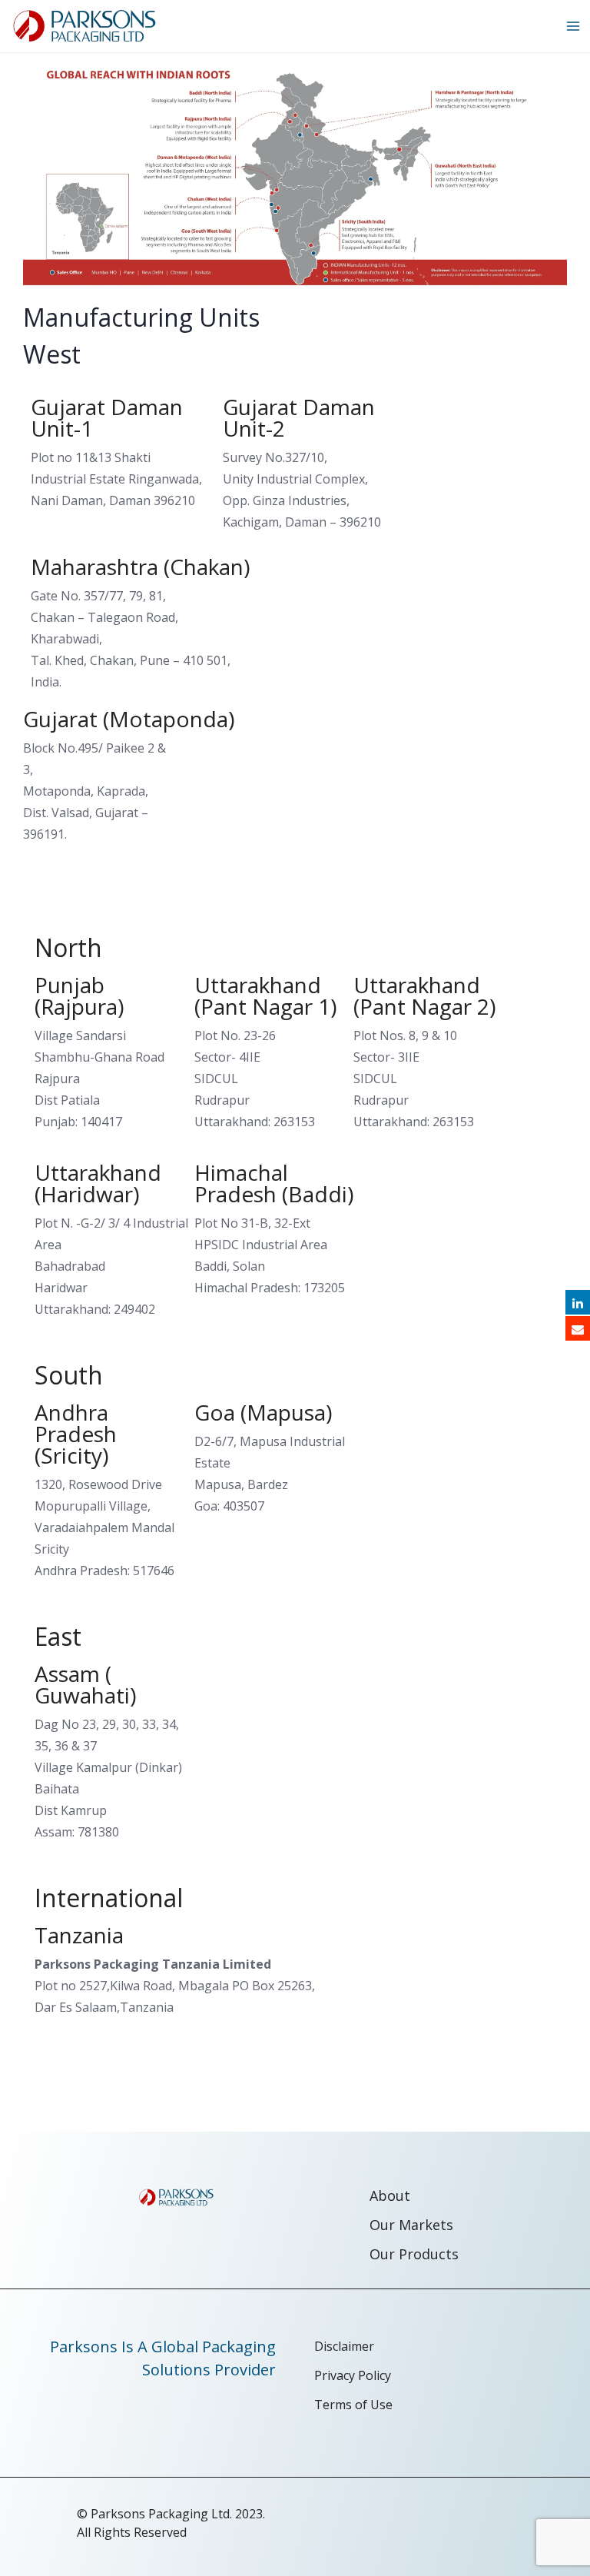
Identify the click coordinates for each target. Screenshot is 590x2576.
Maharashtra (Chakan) (140, 567)
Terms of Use (353, 2405)
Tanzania (79, 1935)
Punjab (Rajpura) (79, 995)
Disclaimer (344, 2346)
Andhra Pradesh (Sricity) (76, 1434)
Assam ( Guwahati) (85, 1684)
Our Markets (411, 2225)
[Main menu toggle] (573, 26)
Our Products (414, 2254)
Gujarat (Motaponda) (129, 719)
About (390, 2195)
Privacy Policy (353, 2375)
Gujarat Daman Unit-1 (107, 417)
